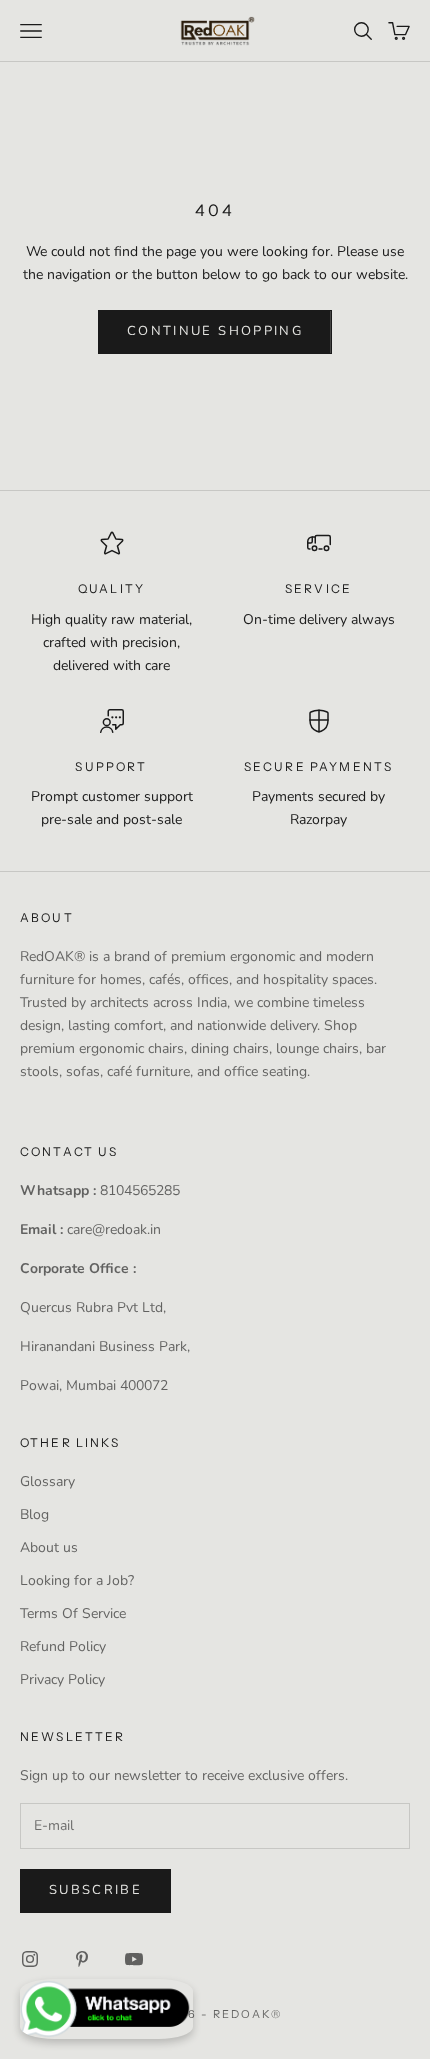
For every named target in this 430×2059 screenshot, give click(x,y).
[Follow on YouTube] (134, 1959)
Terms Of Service (73, 1613)
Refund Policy (63, 1646)
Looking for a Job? (77, 1580)
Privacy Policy (62, 1679)
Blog (34, 1514)
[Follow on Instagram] (30, 1959)
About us (49, 1547)
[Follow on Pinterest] (82, 1959)
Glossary (47, 1481)
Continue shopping (215, 331)
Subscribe (95, 1890)
